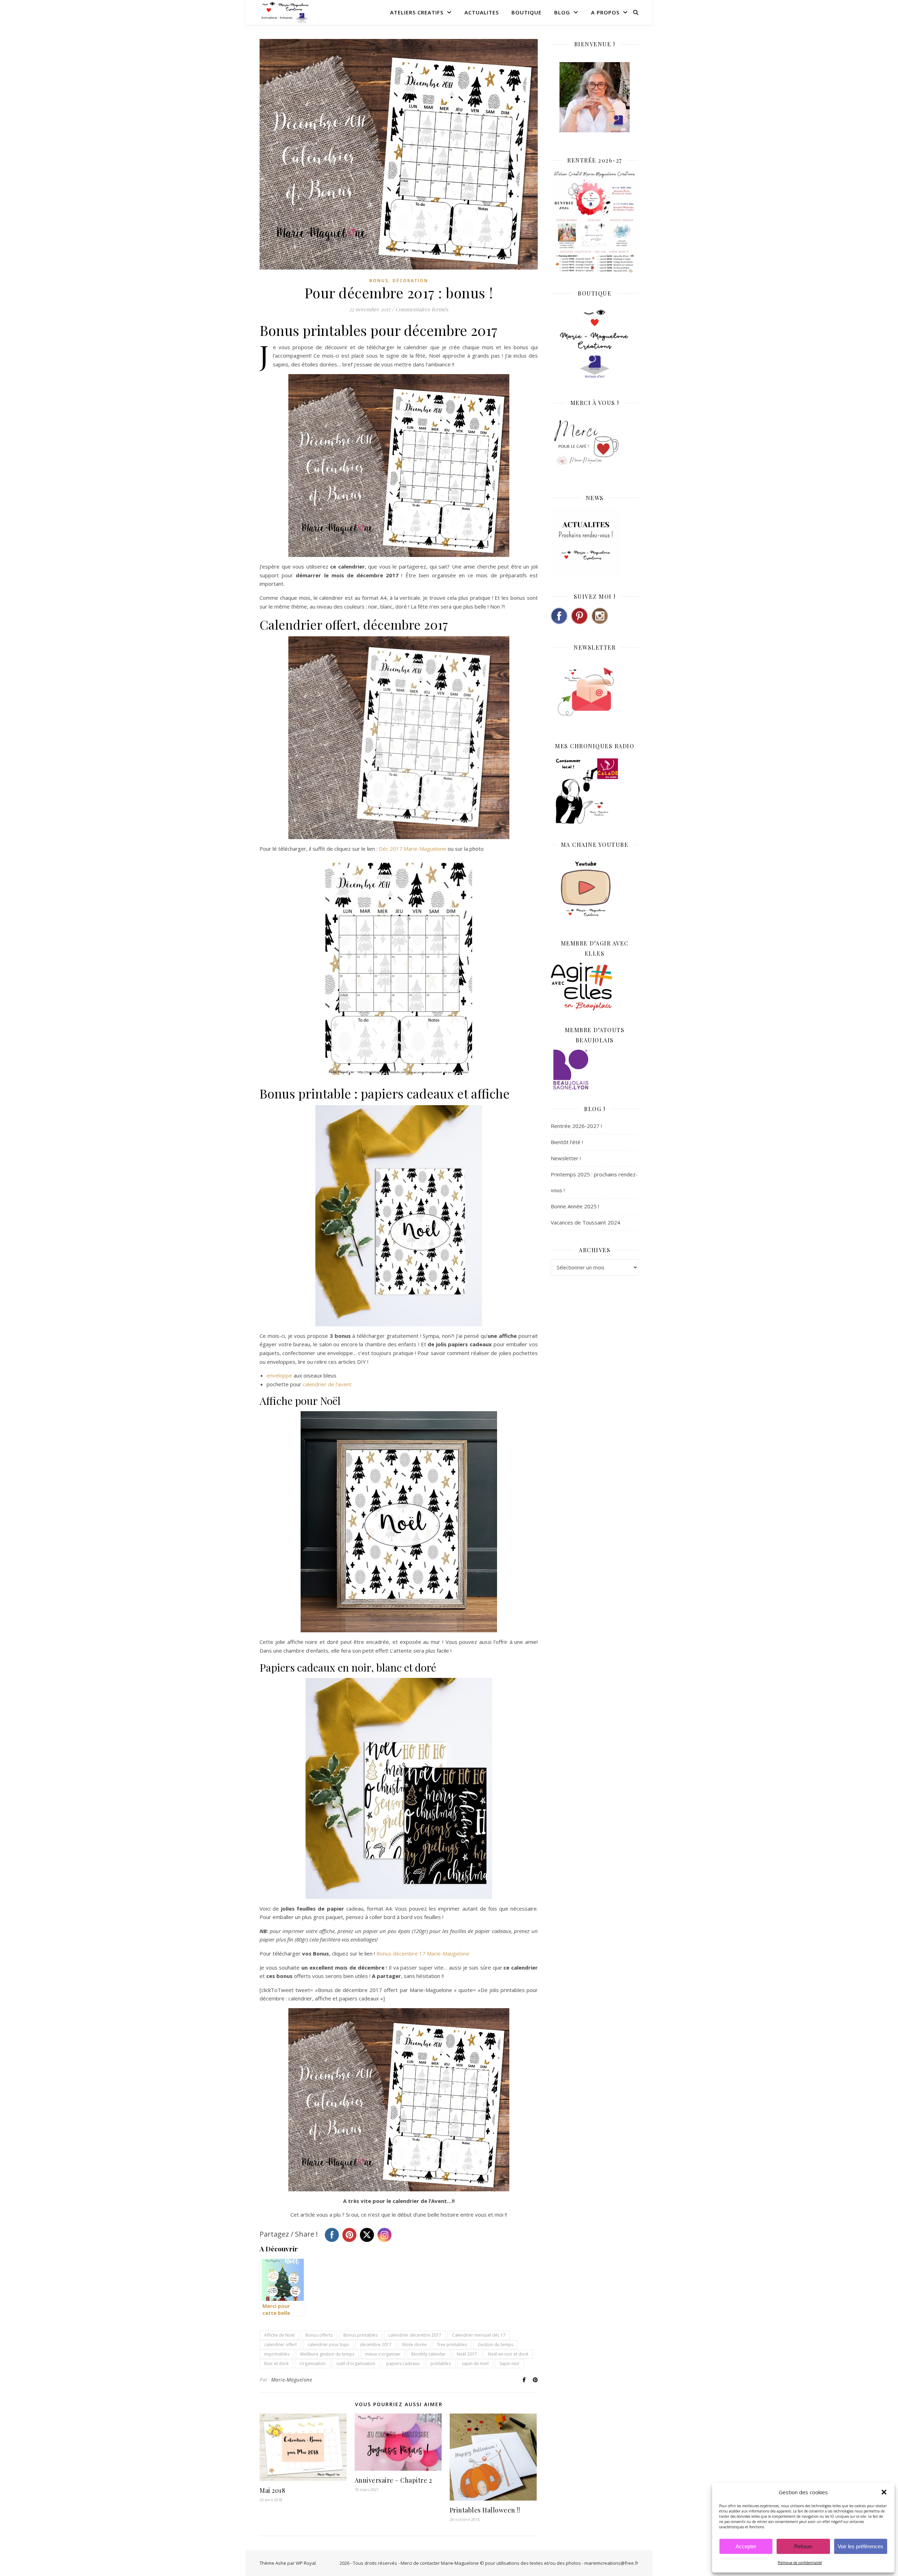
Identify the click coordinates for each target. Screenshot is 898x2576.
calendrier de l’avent (327, 1384)
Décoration (410, 281)
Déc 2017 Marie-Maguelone (413, 849)
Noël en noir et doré (508, 2354)
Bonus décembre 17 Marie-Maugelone (423, 1953)
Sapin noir (510, 2363)
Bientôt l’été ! (567, 1142)
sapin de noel (475, 2363)
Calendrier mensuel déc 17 (479, 2335)
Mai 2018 (272, 2490)
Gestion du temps (495, 2345)
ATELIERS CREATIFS (417, 12)
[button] (884, 2492)
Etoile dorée (414, 2345)
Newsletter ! (566, 1158)
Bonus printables (360, 2335)
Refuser (803, 2546)
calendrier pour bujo (328, 2345)
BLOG (562, 12)
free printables (452, 2345)
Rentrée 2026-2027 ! (576, 1126)
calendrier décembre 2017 (415, 2335)
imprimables (277, 2354)
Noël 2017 (467, 2354)
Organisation (313, 2363)
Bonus (379, 281)
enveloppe (279, 1375)
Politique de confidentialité (800, 2563)
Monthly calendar (429, 2354)
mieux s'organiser (383, 2354)
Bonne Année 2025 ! (575, 1206)
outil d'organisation (356, 2363)
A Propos (605, 12)
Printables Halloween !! (485, 2510)
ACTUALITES (482, 12)
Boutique (527, 12)
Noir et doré (276, 2363)
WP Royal (306, 2563)
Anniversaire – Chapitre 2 (393, 2480)
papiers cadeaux (403, 2363)
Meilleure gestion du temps (327, 2354)
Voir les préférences (860, 2546)
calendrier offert (280, 2345)
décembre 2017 (376, 2345)
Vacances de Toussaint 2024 (585, 1222)
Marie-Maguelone (292, 2380)
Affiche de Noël (279, 2335)
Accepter (746, 2546)
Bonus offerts (319, 2335)
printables (441, 2363)
